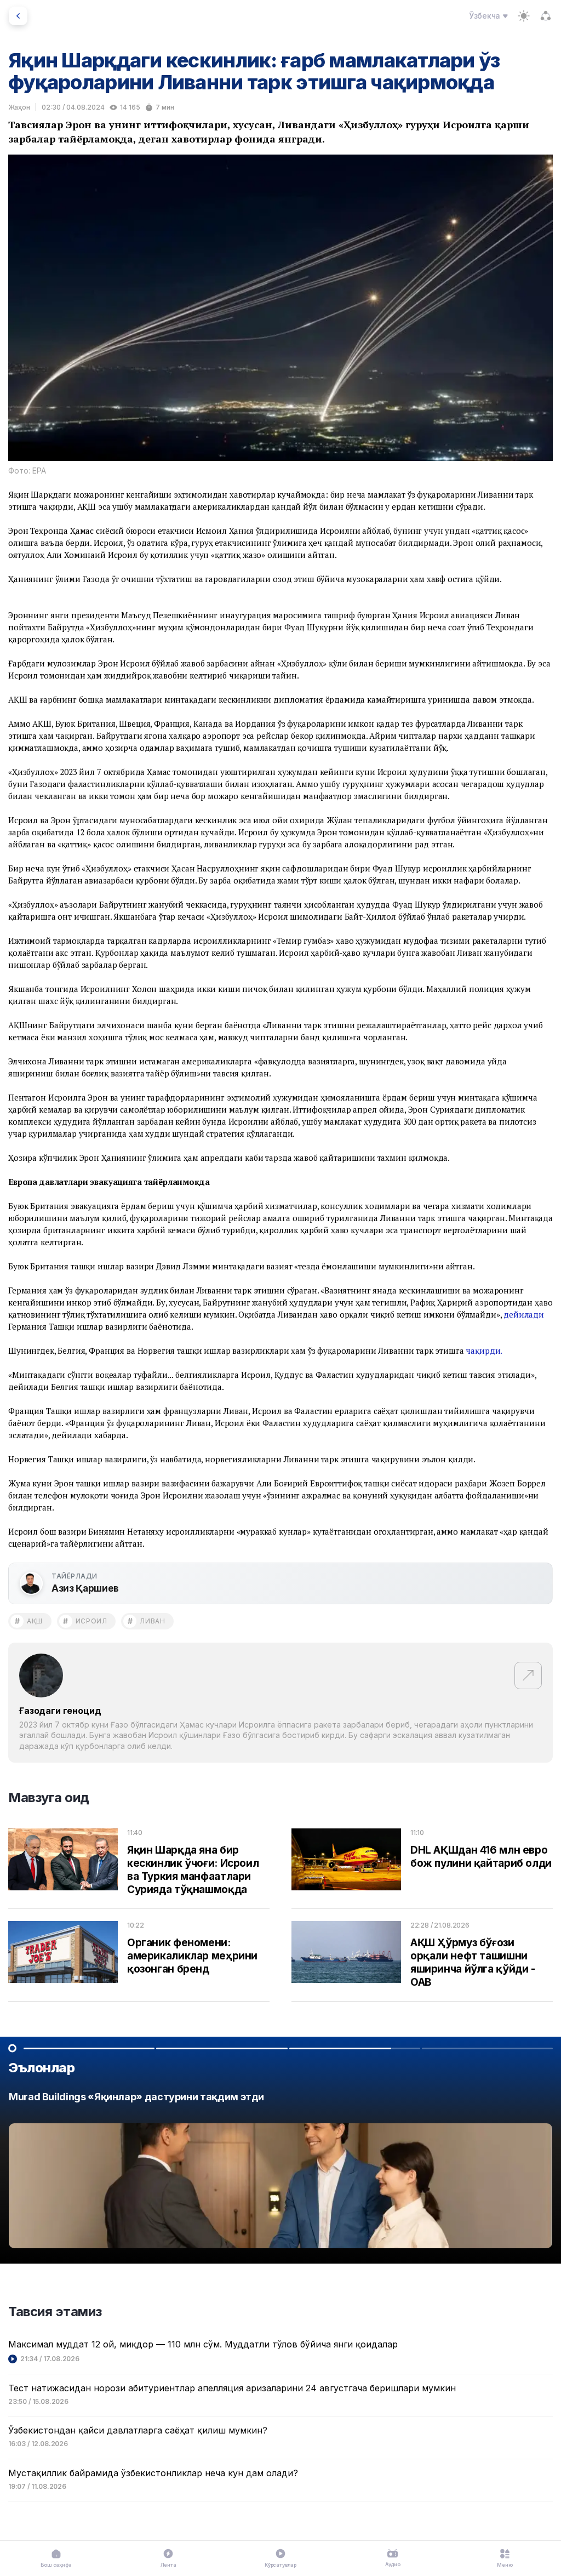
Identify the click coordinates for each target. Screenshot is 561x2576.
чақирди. (484, 1350)
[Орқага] (18, 16)
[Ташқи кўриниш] (524, 16)
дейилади (524, 1314)
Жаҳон (19, 107)
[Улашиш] (546, 16)
